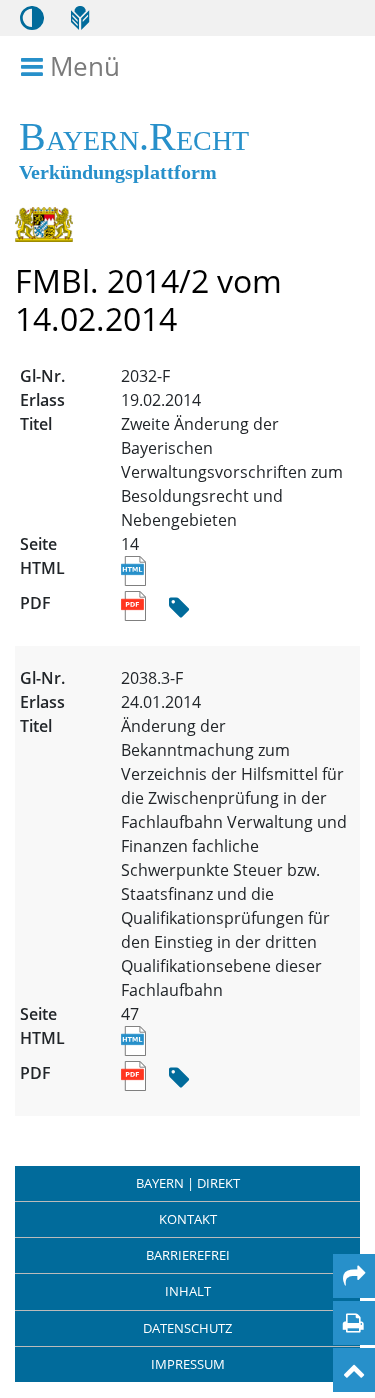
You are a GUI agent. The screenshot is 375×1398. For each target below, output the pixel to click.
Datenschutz (187, 1328)
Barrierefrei (188, 1255)
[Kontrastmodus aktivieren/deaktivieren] (32, 18)
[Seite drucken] (353, 1323)
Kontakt (188, 1219)
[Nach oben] (354, 1370)
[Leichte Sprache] (80, 18)
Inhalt (188, 1291)
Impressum (188, 1364)
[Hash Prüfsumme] (179, 608)
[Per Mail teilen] (354, 1276)
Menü (84, 67)
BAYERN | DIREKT (188, 1183)
